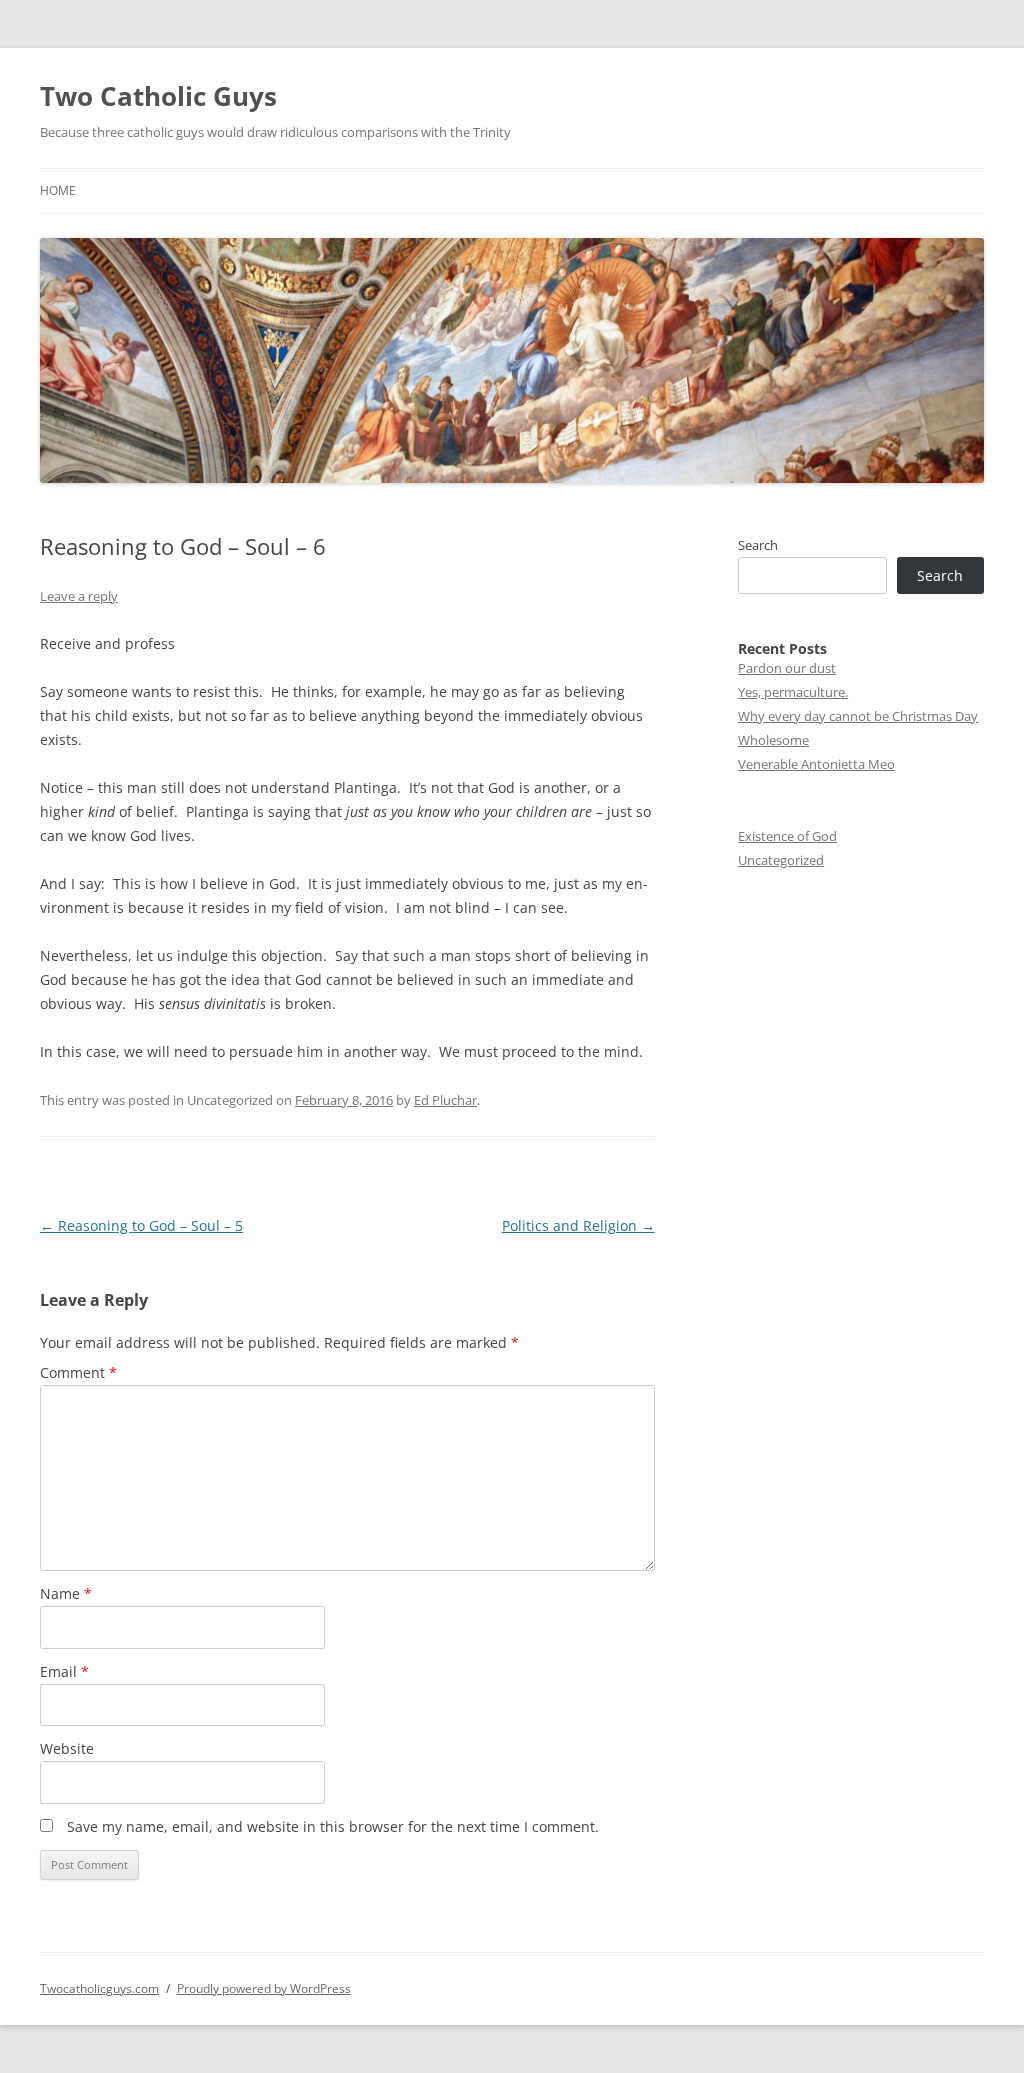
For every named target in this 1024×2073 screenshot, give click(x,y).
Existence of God (787, 836)
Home (58, 190)
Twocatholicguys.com (99, 1988)
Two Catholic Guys (158, 96)
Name (66, 1593)
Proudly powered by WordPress (264, 1988)
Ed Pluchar (445, 1100)
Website (67, 1748)
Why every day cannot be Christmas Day (858, 716)
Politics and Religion (578, 1225)
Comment (78, 1372)
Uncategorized (781, 860)
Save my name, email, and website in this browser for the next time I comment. (333, 1826)
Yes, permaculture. (793, 692)
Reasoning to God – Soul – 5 (141, 1225)
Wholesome (773, 740)
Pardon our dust (787, 668)
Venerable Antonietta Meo (816, 764)
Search (758, 545)
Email (64, 1671)
